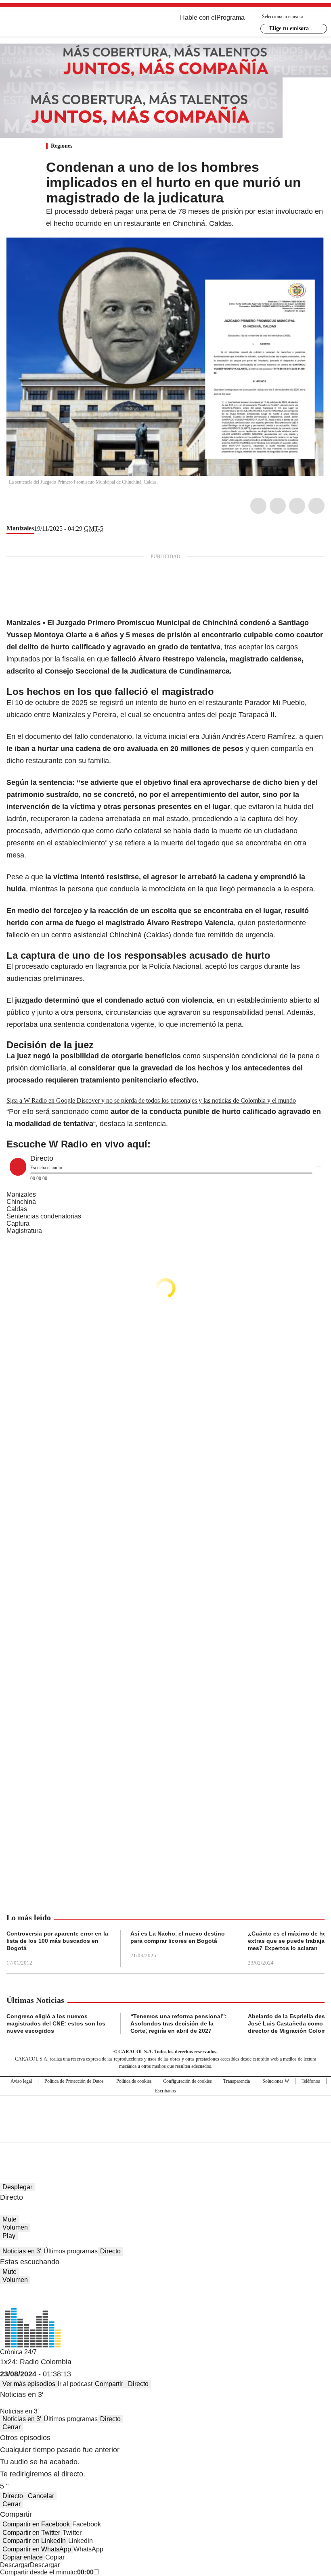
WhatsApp (316, 506)
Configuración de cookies (187, 2081)
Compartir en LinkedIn (34, 2541)
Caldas (17, 1209)
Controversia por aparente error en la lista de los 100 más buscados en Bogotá (57, 1941)
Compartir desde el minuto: (47, 2572)
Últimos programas (71, 2251)
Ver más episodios (29, 2384)
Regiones (62, 146)
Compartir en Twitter (31, 2533)
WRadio (51, 24)
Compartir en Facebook (36, 2524)
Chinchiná (21, 1202)
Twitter (278, 506)
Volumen (15, 2227)
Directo (110, 2251)
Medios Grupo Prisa (166, 2134)
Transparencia (237, 2081)
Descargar (15, 2565)
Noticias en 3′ (22, 2251)
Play (9, 2236)
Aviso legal (21, 2081)
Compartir (109, 2384)
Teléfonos (311, 2081)
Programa (230, 18)
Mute (9, 2219)
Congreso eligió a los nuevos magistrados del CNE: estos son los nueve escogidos (56, 2023)
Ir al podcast (75, 2384)
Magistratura (24, 1231)
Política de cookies (134, 2081)
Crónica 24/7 (18, 2352)
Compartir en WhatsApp (37, 2549)
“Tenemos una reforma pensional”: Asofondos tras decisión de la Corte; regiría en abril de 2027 (179, 2023)
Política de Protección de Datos (74, 2081)
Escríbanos (165, 2091)
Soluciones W (276, 2081)
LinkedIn (297, 506)
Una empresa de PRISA (165, 2114)
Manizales (20, 528)
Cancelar (41, 2496)
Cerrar (12, 2427)
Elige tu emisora (289, 28)
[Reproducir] (18, 1167)
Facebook (258, 506)
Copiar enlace (23, 2557)
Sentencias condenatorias (44, 1216)
